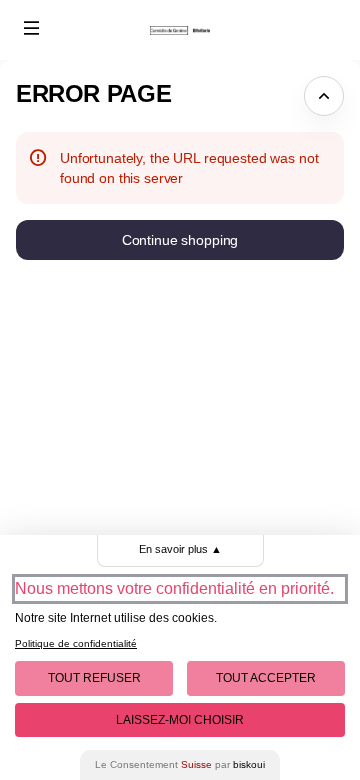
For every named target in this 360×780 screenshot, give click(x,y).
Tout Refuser (94, 678)
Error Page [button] (93, 93)
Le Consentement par (180, 764)
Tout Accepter (266, 678)
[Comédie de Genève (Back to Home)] (180, 30)
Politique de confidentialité (76, 643)
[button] (32, 28)
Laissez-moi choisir (180, 720)
